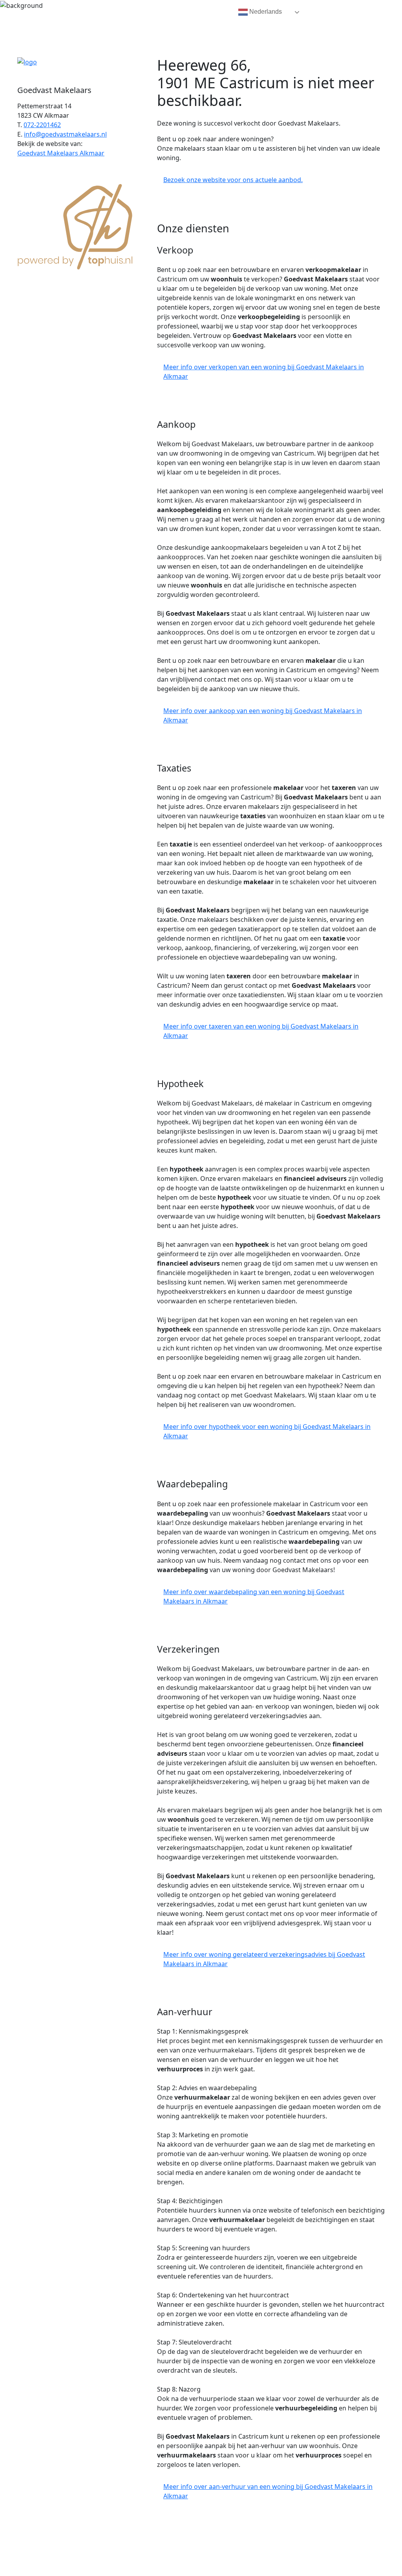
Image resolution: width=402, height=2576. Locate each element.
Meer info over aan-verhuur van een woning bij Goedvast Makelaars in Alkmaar (268, 2491)
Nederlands (265, 12)
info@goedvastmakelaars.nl (65, 134)
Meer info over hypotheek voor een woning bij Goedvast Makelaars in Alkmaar (267, 1431)
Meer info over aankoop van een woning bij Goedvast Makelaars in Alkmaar (263, 715)
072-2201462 (42, 125)
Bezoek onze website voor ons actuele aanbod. (233, 180)
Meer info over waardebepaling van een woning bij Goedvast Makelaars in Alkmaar (254, 1596)
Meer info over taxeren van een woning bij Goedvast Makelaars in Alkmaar (261, 1031)
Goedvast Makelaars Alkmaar (61, 153)
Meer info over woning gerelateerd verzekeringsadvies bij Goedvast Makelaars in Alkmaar (264, 1959)
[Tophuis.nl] (75, 226)
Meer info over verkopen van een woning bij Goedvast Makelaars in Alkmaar (264, 372)
